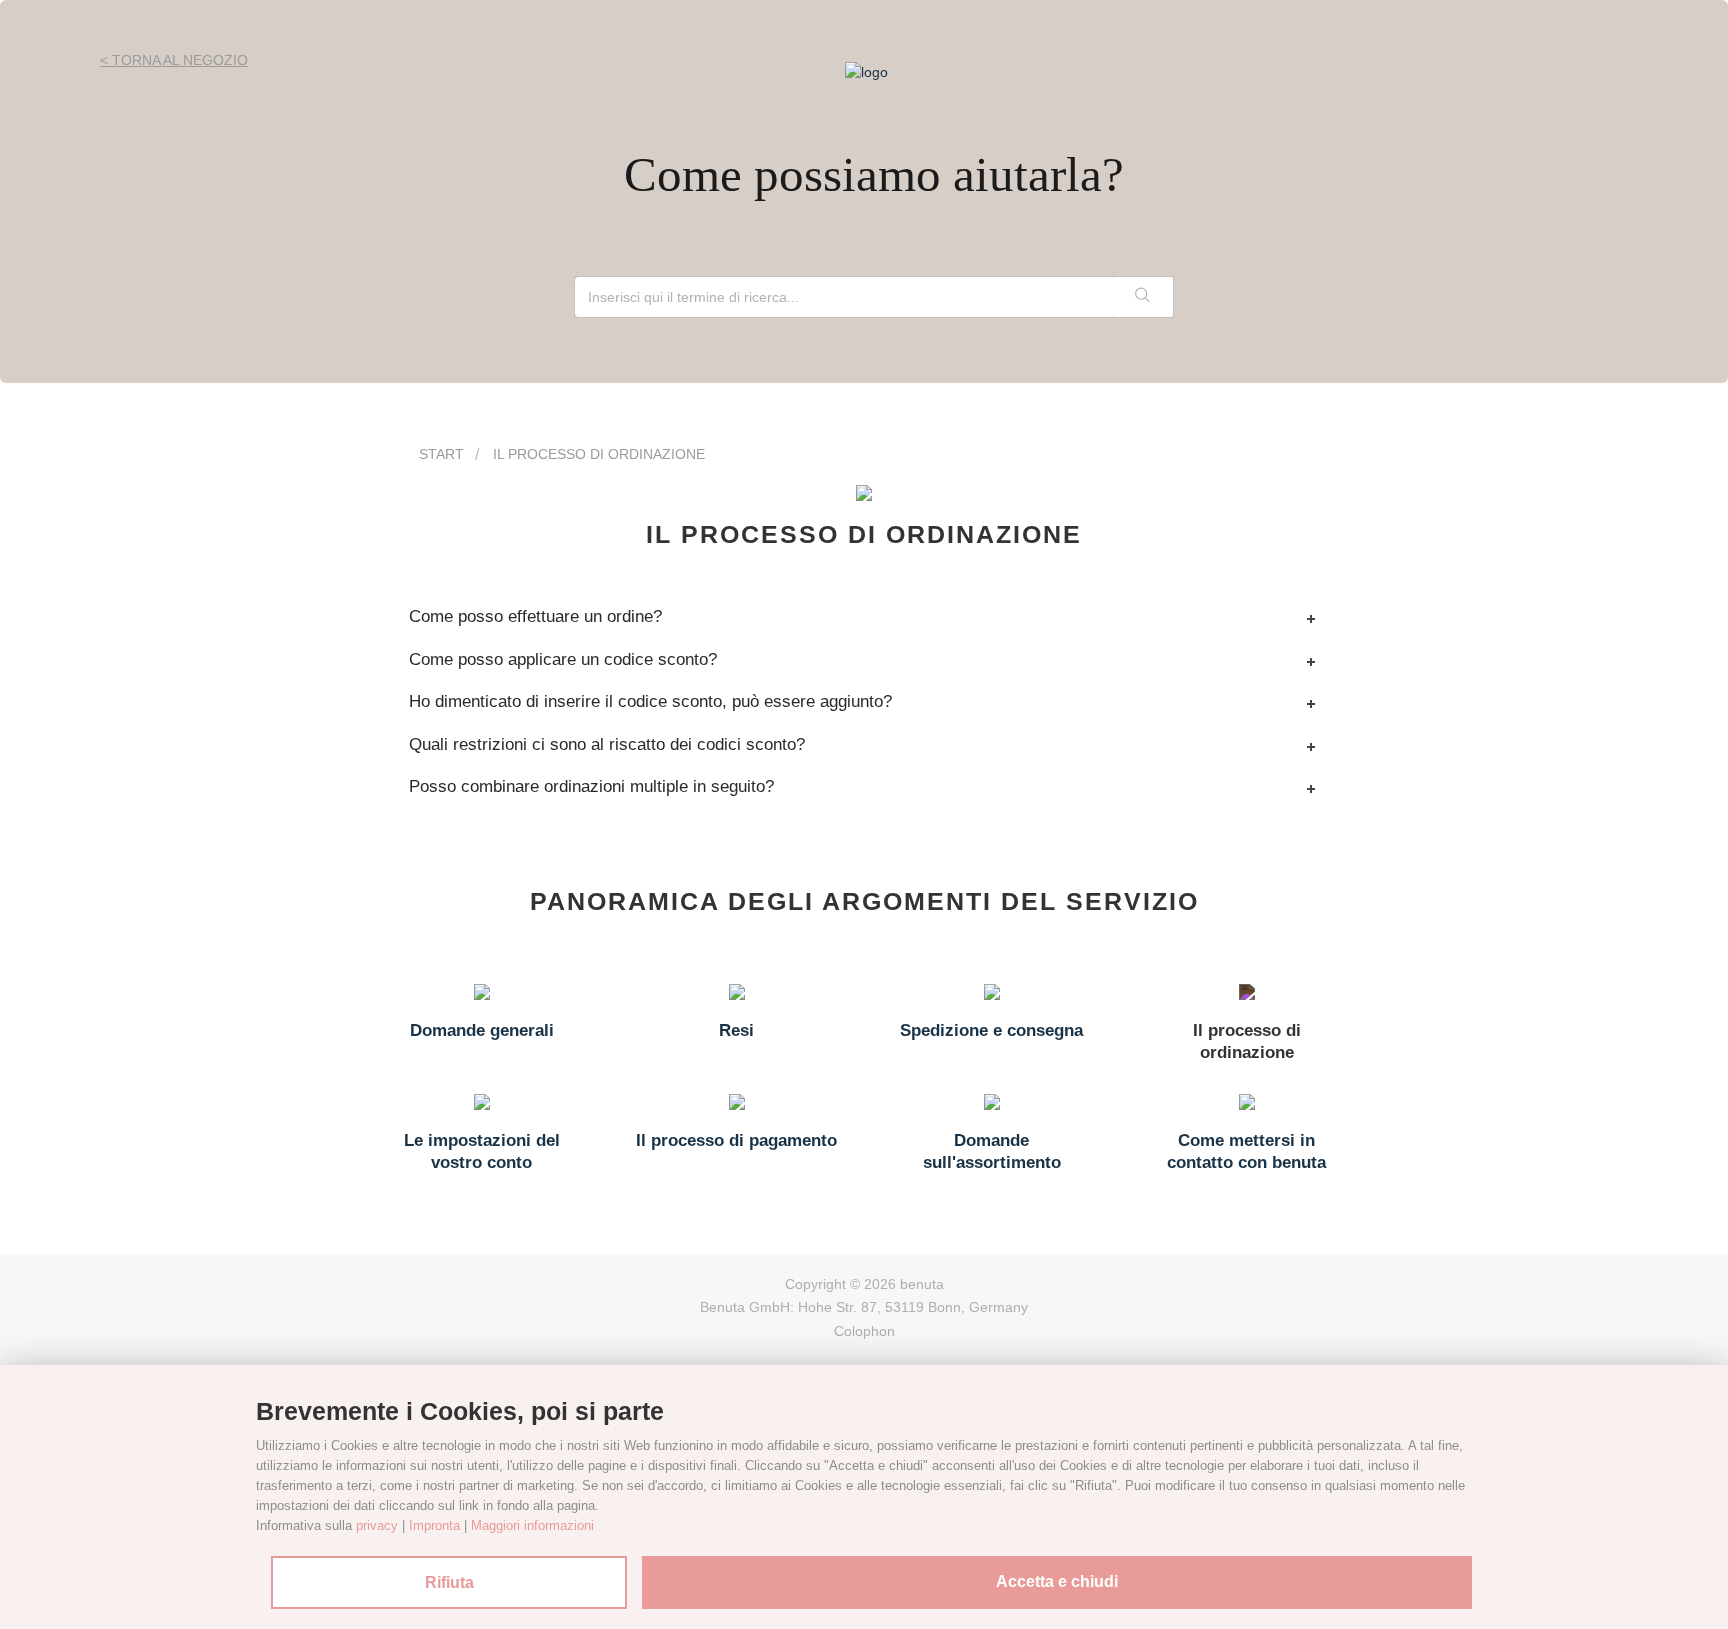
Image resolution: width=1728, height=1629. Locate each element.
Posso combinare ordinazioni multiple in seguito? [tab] (591, 786)
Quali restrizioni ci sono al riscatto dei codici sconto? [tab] (607, 744)
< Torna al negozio (174, 60)
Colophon (864, 1331)
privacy (377, 1525)
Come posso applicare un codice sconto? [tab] (563, 659)
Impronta (434, 1525)
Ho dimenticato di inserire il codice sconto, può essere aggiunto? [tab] (650, 701)
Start (441, 454)
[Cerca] (1143, 297)
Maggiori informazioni (532, 1525)
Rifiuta (449, 1582)
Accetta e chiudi (1057, 1581)
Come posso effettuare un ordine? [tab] (535, 616)
